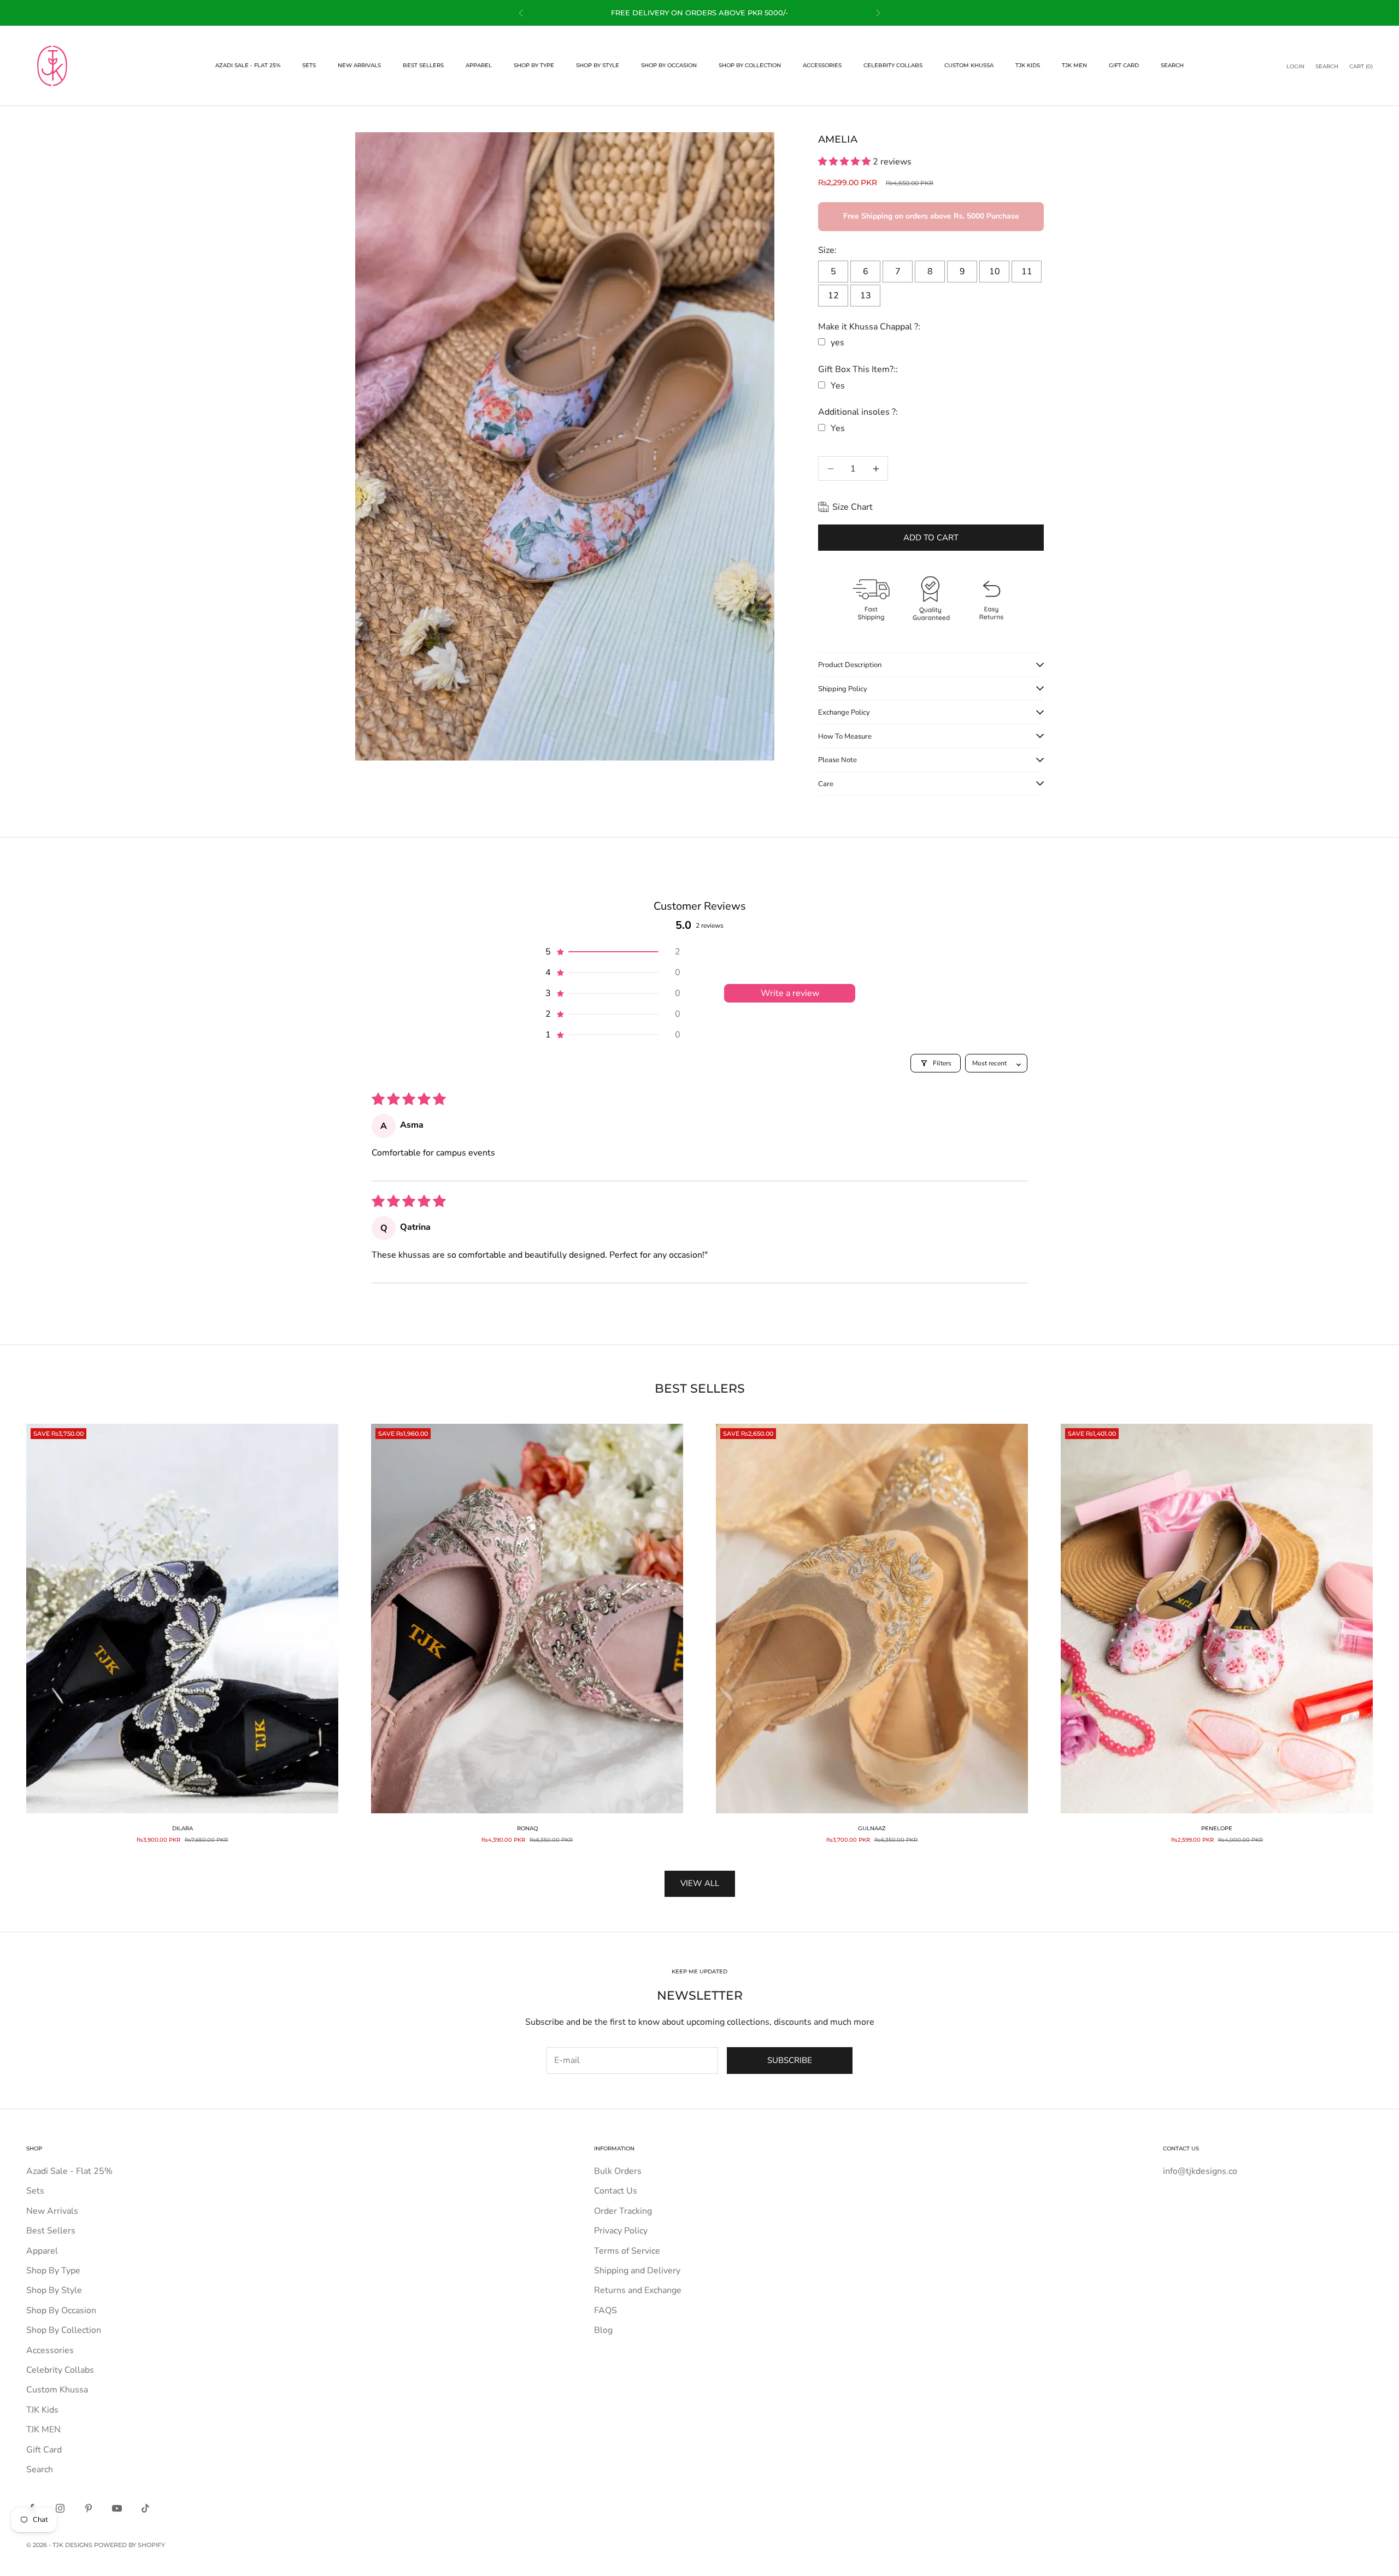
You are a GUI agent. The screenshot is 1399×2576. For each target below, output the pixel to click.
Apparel (479, 65)
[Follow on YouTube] (117, 2508)
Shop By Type (534, 65)
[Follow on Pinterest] (89, 2508)
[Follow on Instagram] (60, 2508)
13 (866, 296)
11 (1027, 272)
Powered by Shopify (130, 2545)
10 (995, 272)
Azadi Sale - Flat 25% (248, 65)
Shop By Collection (750, 65)
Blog (603, 2330)
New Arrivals (359, 65)
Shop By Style (598, 65)
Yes (838, 386)
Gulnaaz (872, 1828)
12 (833, 296)
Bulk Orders (618, 2171)
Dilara (183, 1828)
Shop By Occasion (669, 65)
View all (700, 1883)
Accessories (822, 65)
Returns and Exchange (638, 2290)
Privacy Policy (621, 2231)
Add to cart (931, 538)
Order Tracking (623, 2211)
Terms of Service (627, 2251)
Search (1172, 65)
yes (837, 343)
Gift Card (1124, 65)
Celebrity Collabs (893, 65)
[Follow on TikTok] (145, 2508)
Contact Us (616, 2191)
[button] (845, 162)
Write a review (790, 993)
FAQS (606, 2310)
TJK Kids (1028, 65)
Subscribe (790, 2060)
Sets (309, 65)
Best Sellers (423, 65)
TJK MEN (1074, 65)
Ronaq (527, 1828)
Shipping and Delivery (637, 2271)
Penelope (1217, 1828)
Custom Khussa (969, 65)
